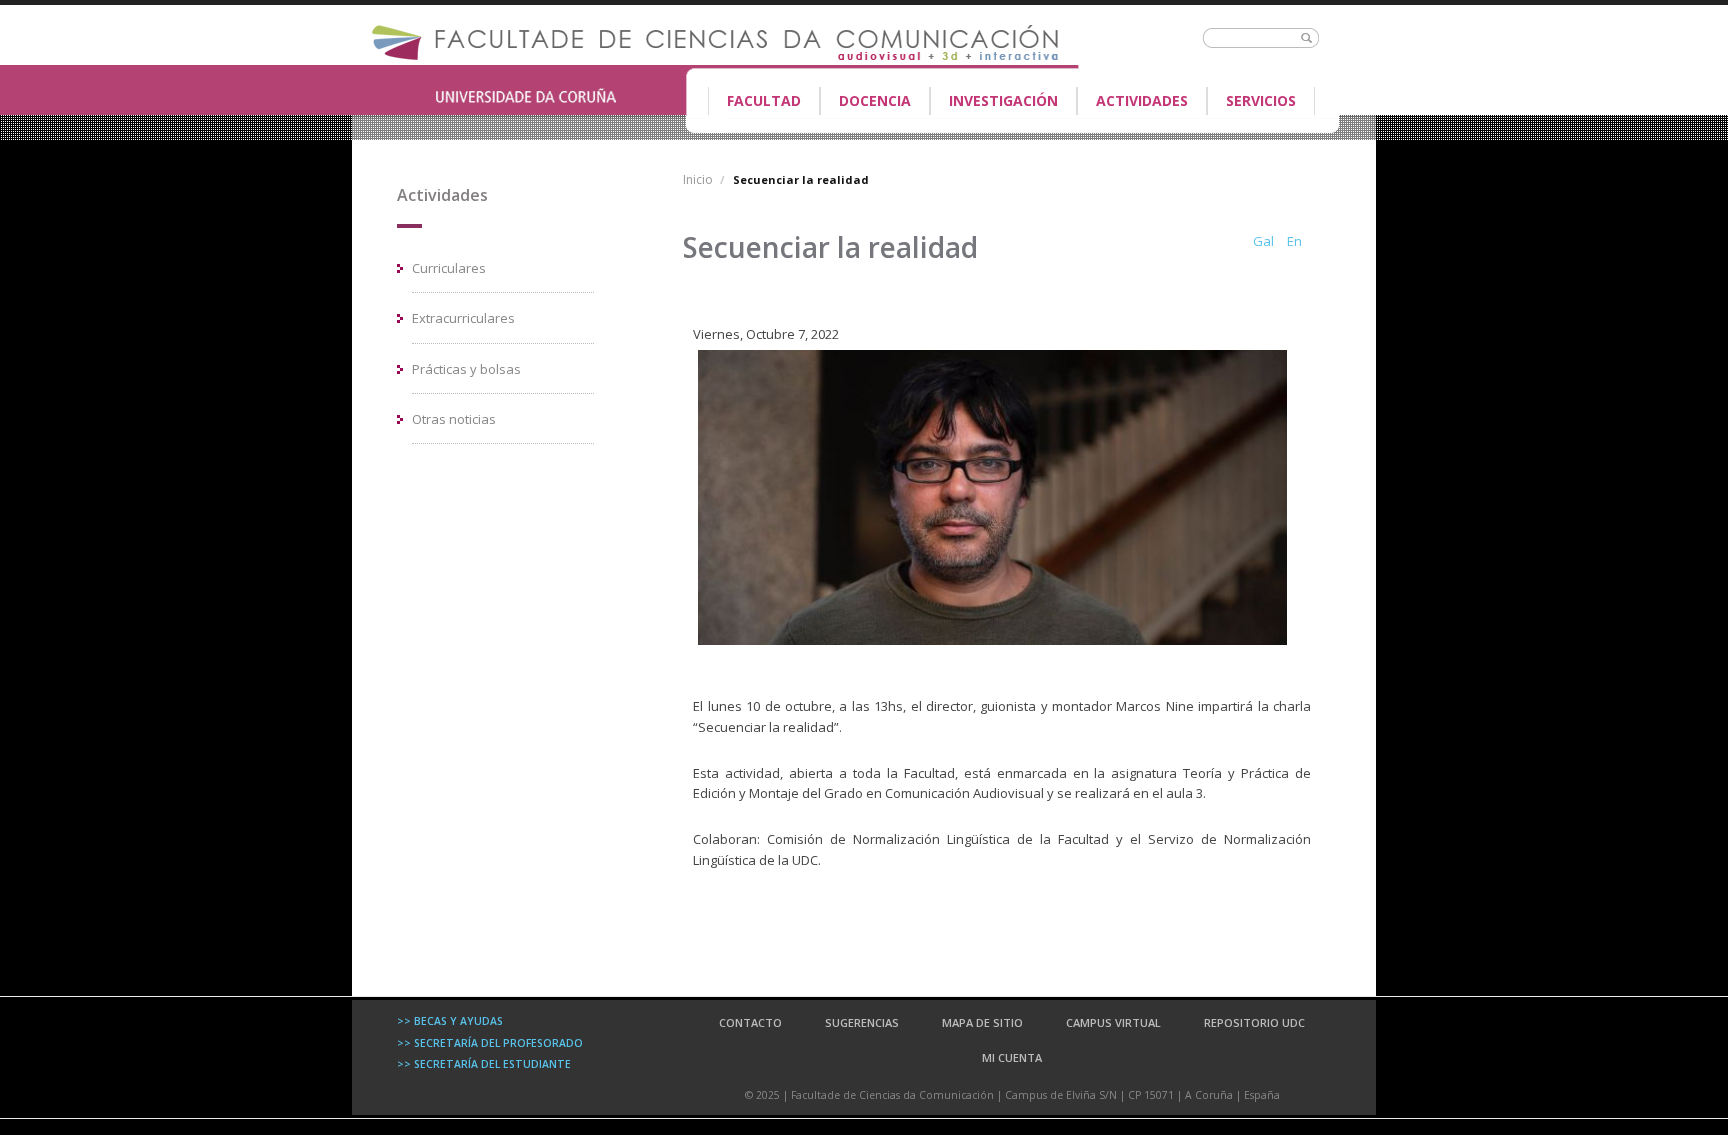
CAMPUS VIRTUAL (1113, 1022)
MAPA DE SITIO (982, 1022)
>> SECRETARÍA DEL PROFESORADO (490, 1043)
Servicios (1261, 100)
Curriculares (449, 268)
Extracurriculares (463, 318)
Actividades (1142, 100)
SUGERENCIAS (862, 1022)
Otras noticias (454, 419)
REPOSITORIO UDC (1254, 1022)
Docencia (865, 103)
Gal (1263, 241)
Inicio (698, 179)
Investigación (1003, 100)
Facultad (754, 103)
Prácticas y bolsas (466, 369)
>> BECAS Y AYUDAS (450, 1021)
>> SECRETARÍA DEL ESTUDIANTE (484, 1064)
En (1294, 241)
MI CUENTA (1012, 1057)
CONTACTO (750, 1022)
